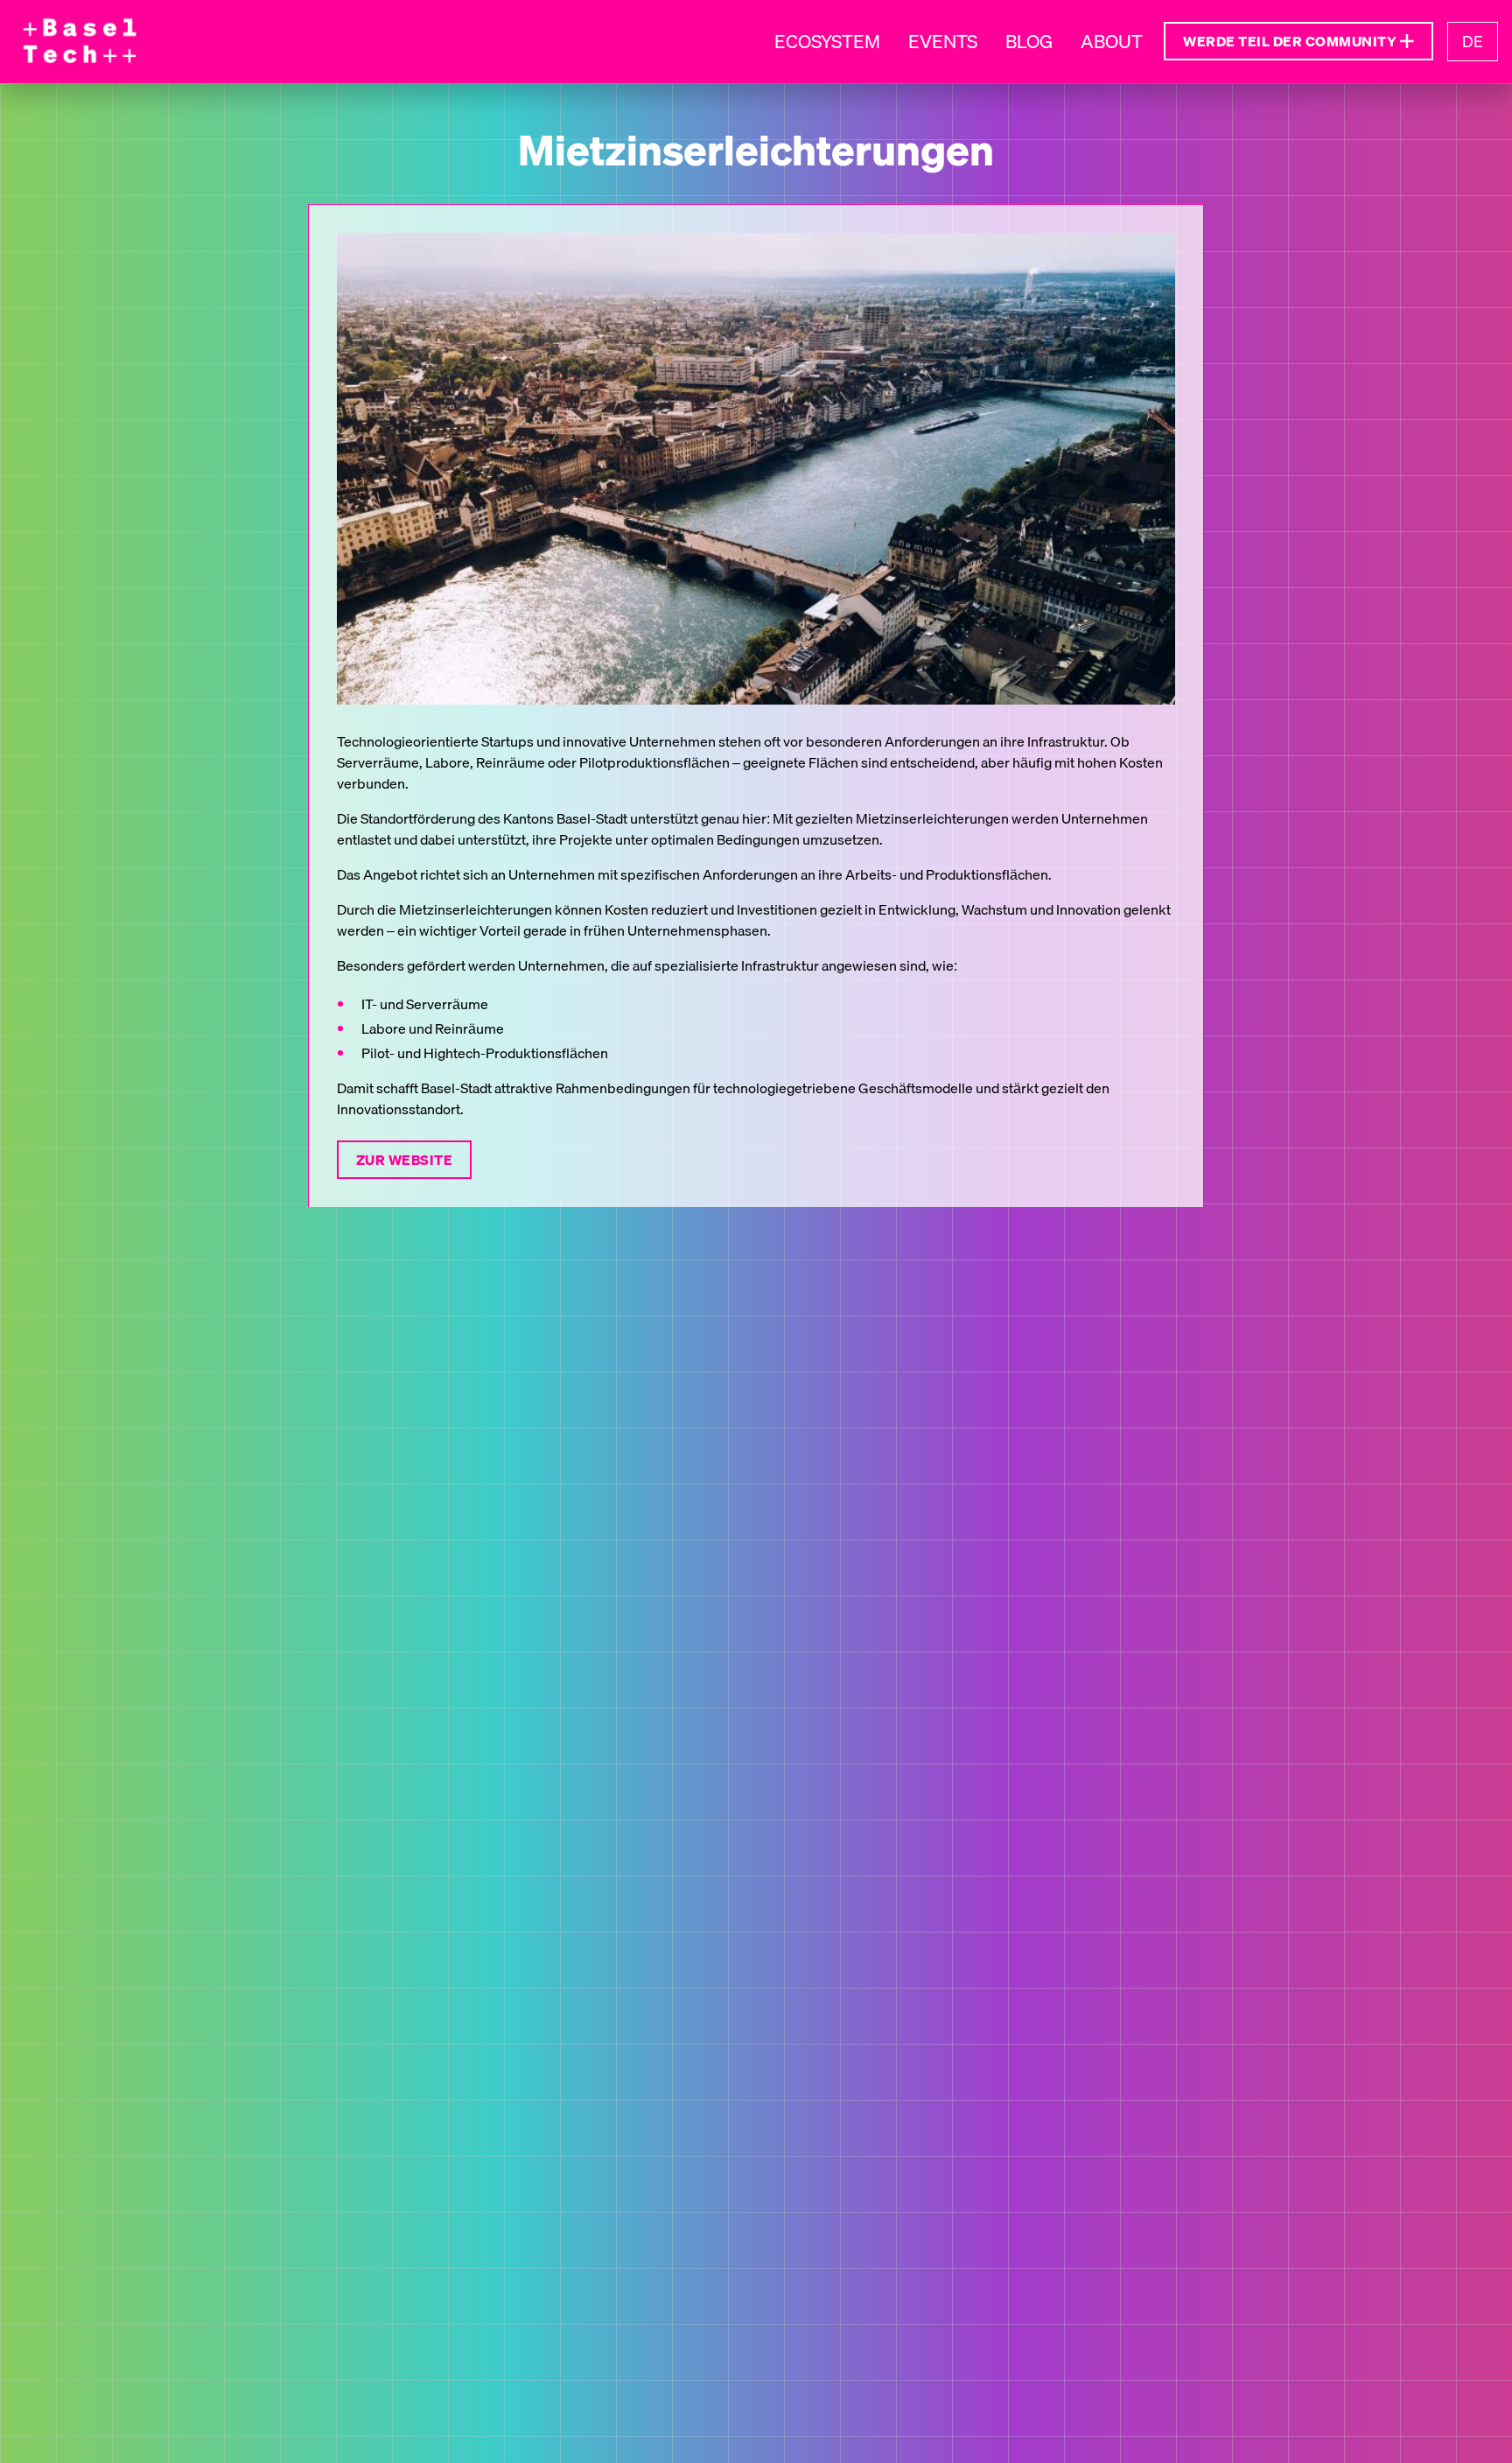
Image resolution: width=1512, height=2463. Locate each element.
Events (943, 42)
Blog (1029, 42)
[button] (1298, 41)
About (1112, 42)
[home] (79, 42)
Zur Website (404, 1159)
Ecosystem (827, 42)
